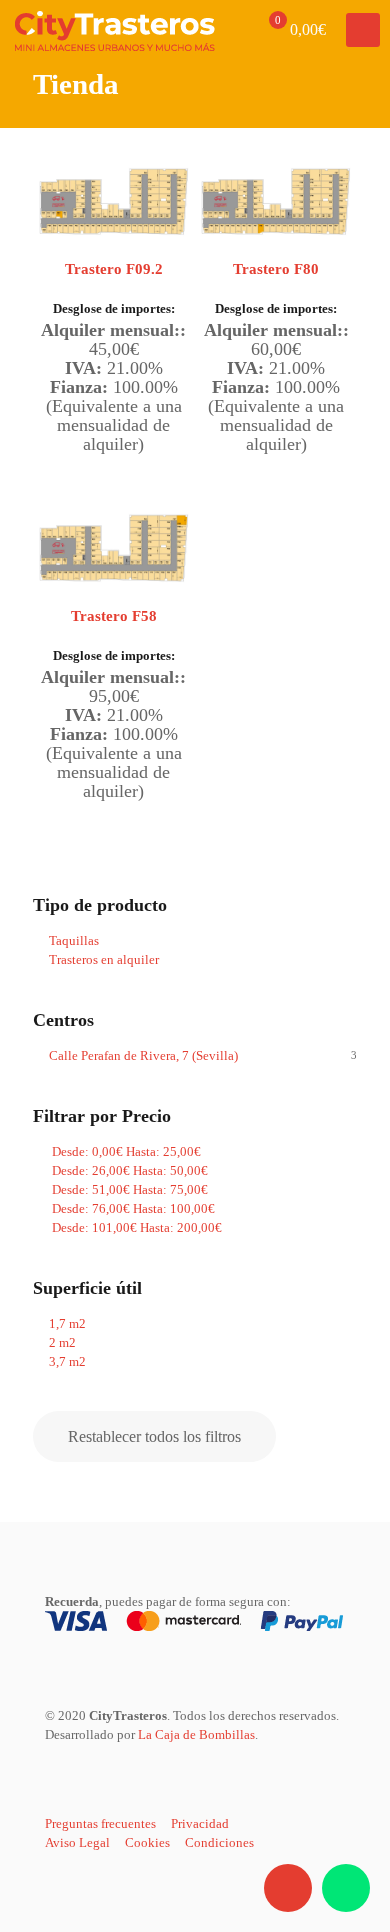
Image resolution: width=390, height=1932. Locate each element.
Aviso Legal (77, 1842)
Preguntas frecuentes (100, 1823)
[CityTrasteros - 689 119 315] (115, 30)
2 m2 (62, 1342)
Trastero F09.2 (114, 269)
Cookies (147, 1842)
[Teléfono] (288, 1888)
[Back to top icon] (346, 1830)
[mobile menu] (363, 30)
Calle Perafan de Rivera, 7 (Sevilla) (143, 1055)
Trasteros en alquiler (104, 959)
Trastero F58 (114, 616)
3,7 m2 (67, 1361)
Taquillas (74, 940)
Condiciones (219, 1842)
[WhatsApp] (346, 1888)
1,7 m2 (67, 1323)
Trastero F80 (276, 269)
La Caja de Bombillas (196, 1734)
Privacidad (200, 1823)
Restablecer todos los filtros (154, 1436)
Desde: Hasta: (125, 1151)
